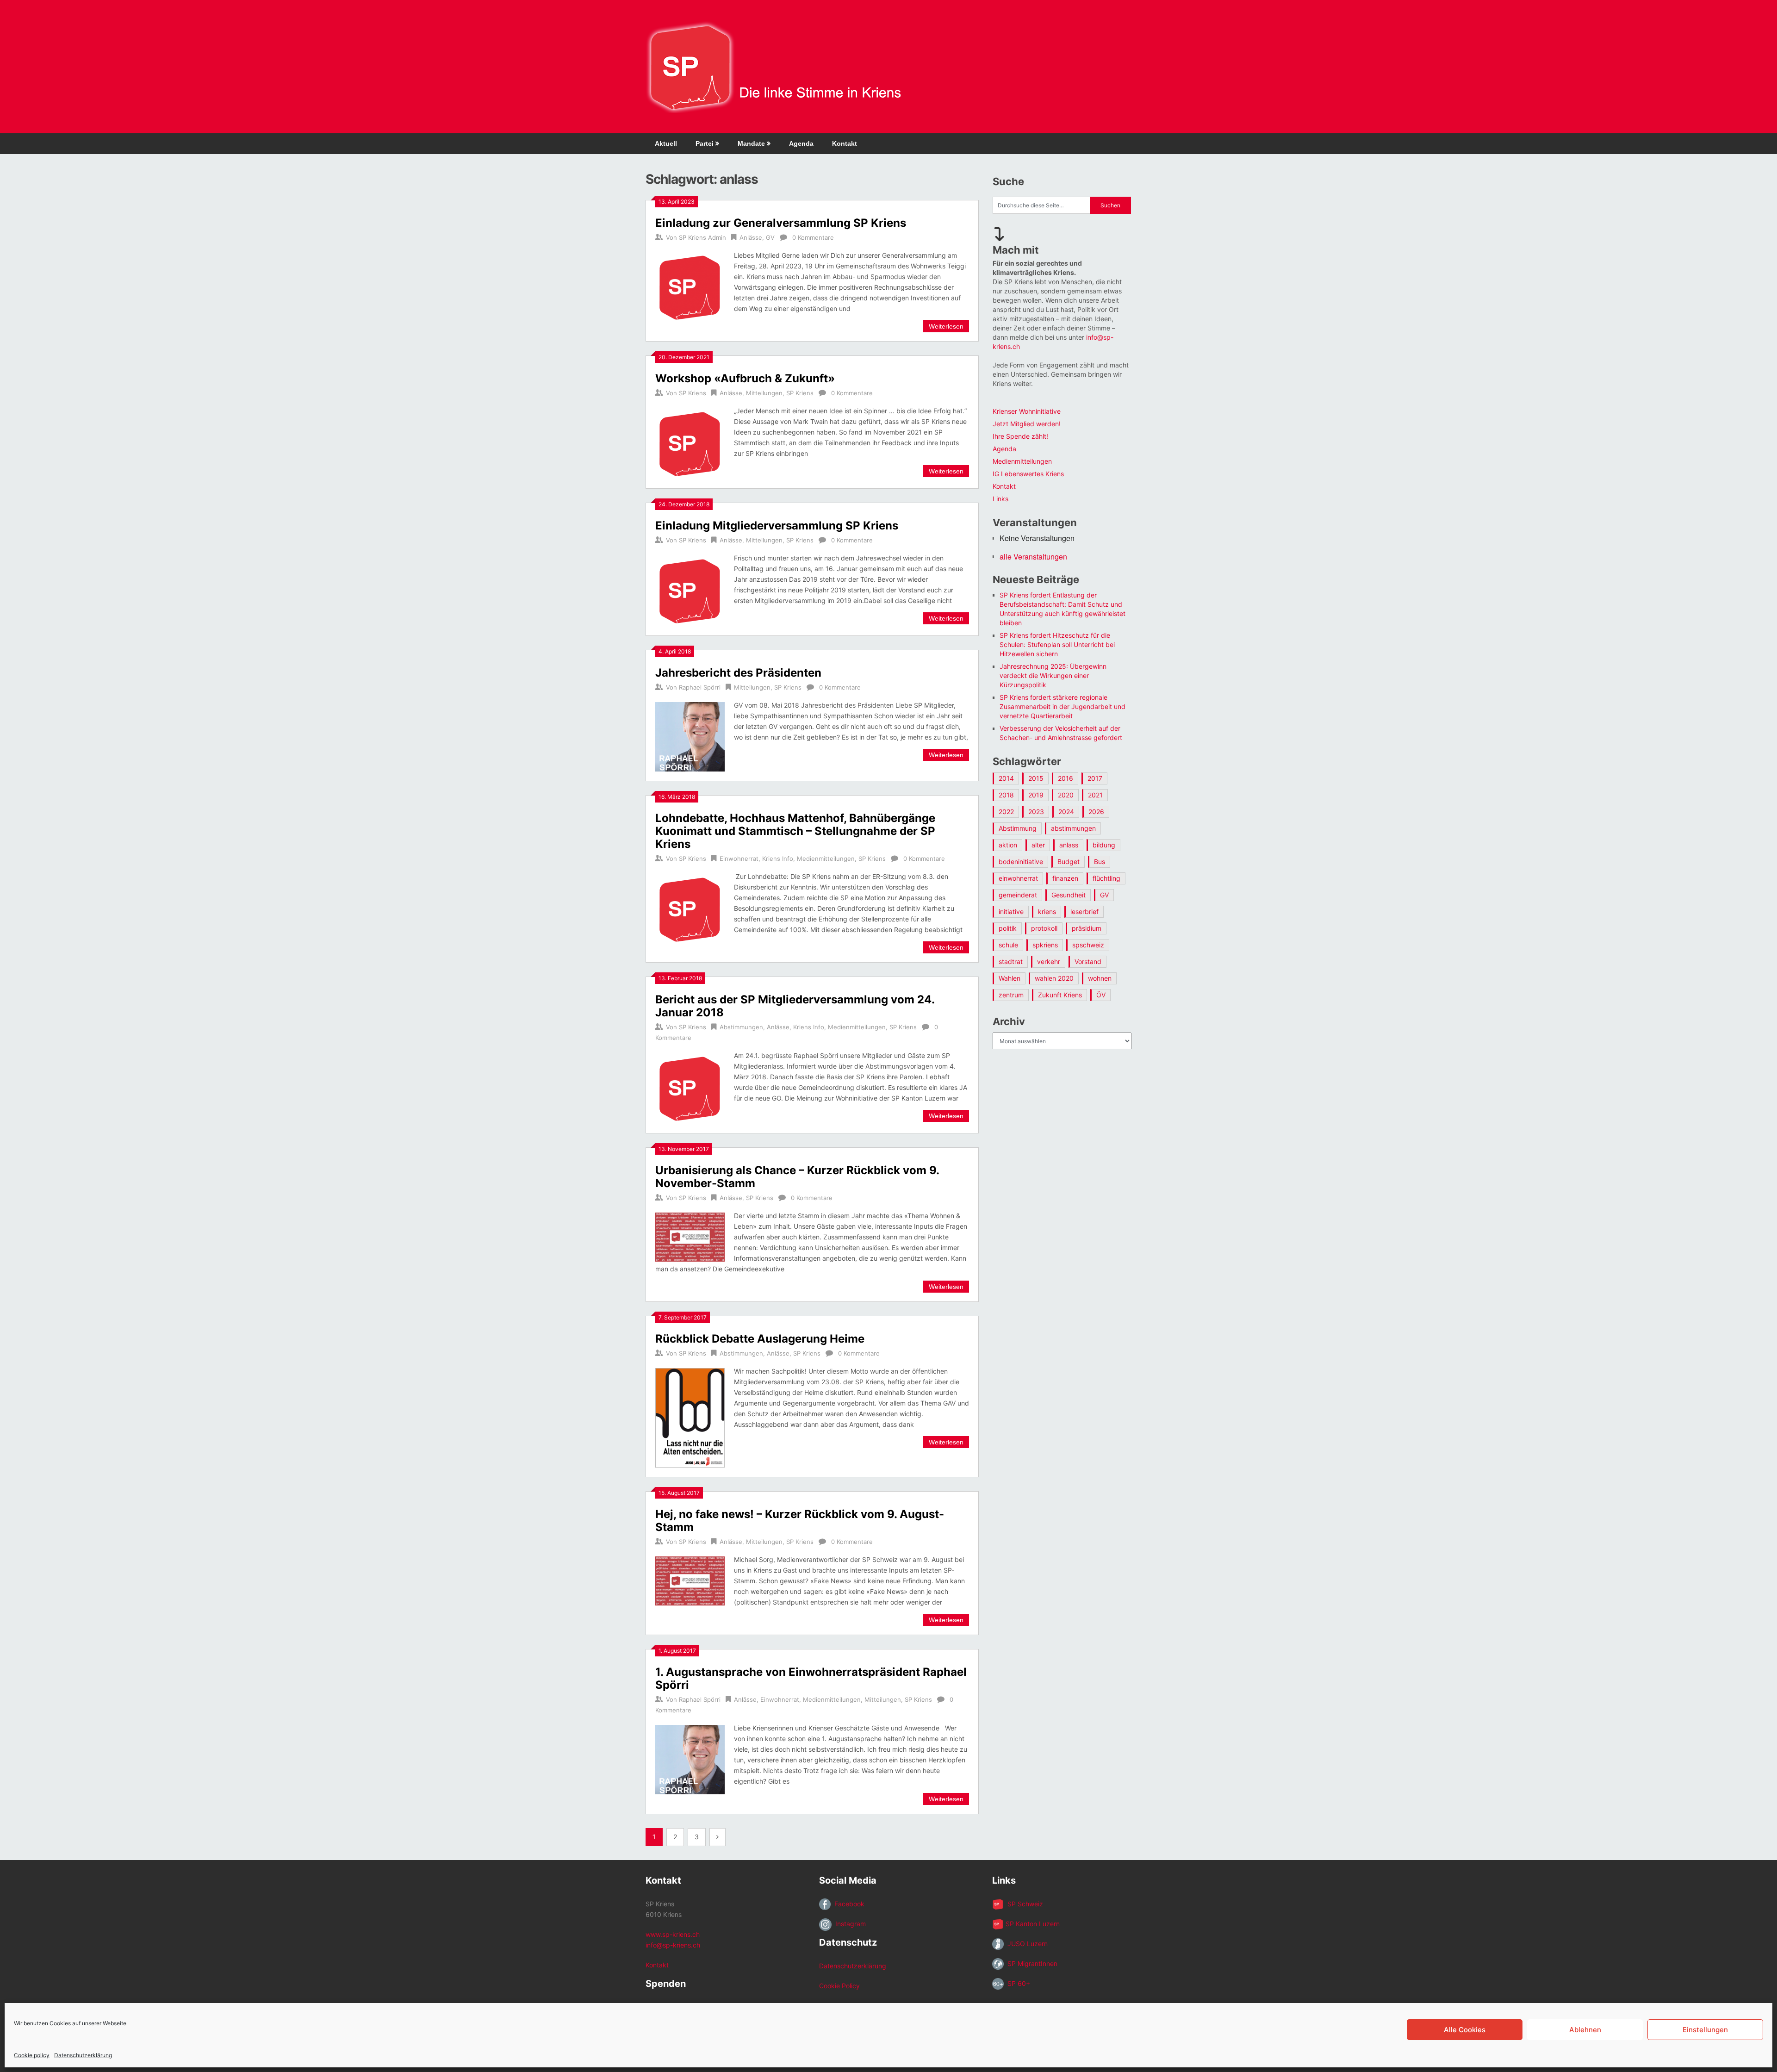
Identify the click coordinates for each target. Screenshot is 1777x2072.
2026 (1096, 812)
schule (1008, 945)
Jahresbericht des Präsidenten (738, 673)
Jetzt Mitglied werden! (1027, 424)
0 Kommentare (813, 237)
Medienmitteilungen (826, 859)
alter (1038, 845)
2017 (1095, 778)
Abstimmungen (741, 1027)
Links (1000, 499)
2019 (1036, 795)
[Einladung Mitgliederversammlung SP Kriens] (690, 589)
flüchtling (1106, 878)
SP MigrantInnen (1031, 1963)
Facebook (848, 1904)
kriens (1047, 912)
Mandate (751, 143)
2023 (1036, 812)
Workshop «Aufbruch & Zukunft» (745, 378)
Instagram (849, 1924)
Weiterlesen (946, 326)
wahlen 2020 (1054, 978)
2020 (1066, 795)
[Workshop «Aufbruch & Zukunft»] (690, 442)
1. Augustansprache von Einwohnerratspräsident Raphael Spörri (811, 1678)
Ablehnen (1585, 2030)
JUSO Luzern (1026, 1944)
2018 (1006, 795)
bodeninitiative (1021, 862)
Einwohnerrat (739, 859)
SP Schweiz (1023, 1904)
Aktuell (666, 143)
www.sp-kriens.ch (673, 1934)
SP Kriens (693, 393)
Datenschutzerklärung (83, 2055)
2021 (1095, 795)
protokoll (1044, 928)
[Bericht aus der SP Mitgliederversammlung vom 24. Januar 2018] (690, 1087)
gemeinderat (1018, 895)
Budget (1069, 862)
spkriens (1045, 945)
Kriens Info (778, 859)
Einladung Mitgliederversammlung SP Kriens (777, 526)
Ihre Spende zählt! (1020, 436)
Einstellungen (1705, 2030)
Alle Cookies (1465, 2030)
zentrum (1011, 995)
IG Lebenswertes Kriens (1028, 474)
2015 (1036, 778)
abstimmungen (1073, 828)
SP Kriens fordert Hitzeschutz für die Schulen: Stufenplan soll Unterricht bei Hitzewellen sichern (1057, 644)
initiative (1011, 912)
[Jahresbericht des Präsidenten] (690, 736)
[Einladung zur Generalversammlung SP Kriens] (690, 286)
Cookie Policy (839, 1986)
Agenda (801, 143)
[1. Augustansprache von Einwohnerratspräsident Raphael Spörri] (690, 1758)
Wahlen (1010, 978)
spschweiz (1088, 945)
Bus (1100, 862)
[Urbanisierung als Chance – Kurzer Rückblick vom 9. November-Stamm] (690, 1236)
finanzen (1065, 878)
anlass (1069, 845)
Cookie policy (32, 2055)
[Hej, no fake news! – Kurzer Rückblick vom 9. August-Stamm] (690, 1580)
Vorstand (1088, 961)
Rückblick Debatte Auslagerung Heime (760, 1339)
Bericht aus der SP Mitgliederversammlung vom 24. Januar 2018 (795, 1006)
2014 (1006, 778)
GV (770, 237)
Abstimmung (1018, 828)
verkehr (1049, 961)
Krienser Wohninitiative (1027, 411)
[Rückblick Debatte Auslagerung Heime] (690, 1416)
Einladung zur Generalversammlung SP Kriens (781, 223)
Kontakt (845, 143)
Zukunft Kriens (1060, 995)
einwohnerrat (1018, 878)
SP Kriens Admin (702, 237)
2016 (1066, 778)
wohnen (1100, 978)
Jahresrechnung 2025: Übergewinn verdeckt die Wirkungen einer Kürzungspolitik (1053, 675)
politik (1008, 928)
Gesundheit (1069, 895)
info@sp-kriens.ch (673, 1945)
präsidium (1087, 928)
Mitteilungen (764, 393)
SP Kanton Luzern (1032, 1924)
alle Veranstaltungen (1033, 557)
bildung (1104, 845)
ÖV (1101, 995)
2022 (1006, 812)
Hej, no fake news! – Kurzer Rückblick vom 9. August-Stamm (800, 1521)
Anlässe (751, 237)
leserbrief (1084, 912)
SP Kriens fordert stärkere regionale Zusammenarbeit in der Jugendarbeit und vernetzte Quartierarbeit (1062, 706)
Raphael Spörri (700, 687)
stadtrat (1011, 961)
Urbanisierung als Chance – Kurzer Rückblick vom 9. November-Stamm (797, 1177)
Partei (705, 143)
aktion (1008, 845)
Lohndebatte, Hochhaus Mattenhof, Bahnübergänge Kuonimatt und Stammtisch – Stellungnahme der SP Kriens (795, 831)
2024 (1066, 812)
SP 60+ (1017, 1983)
